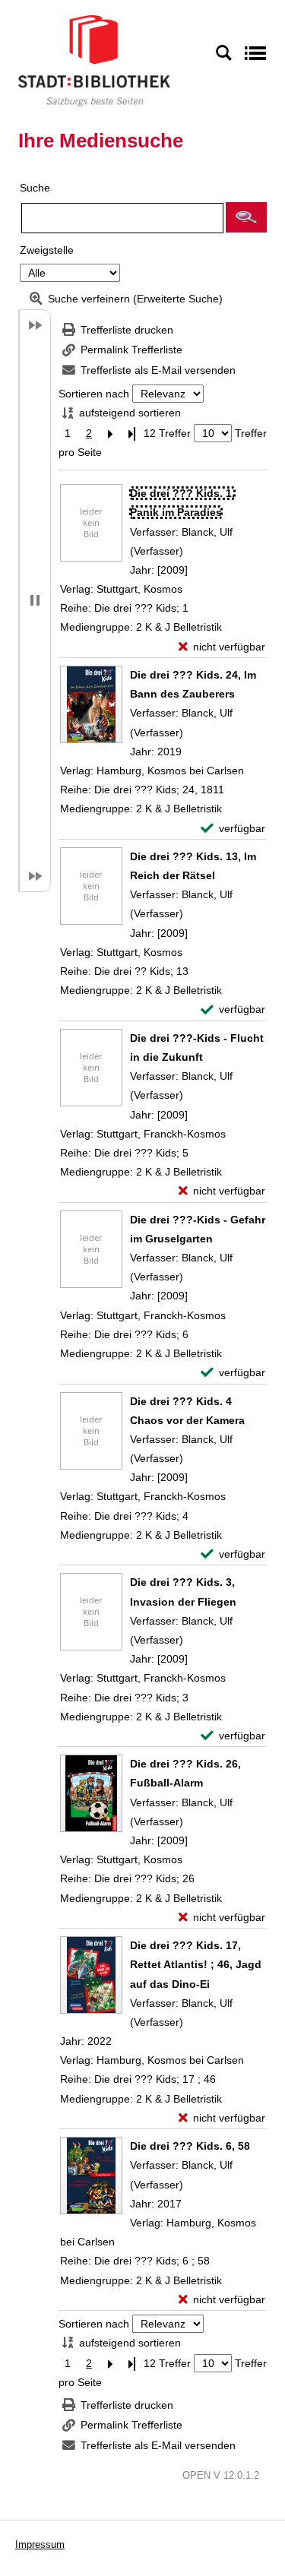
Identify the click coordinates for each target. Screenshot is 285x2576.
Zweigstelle (47, 250)
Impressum (40, 2544)
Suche (35, 188)
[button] (246, 217)
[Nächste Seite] (110, 434)
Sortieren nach (94, 394)
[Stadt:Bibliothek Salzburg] (94, 60)
